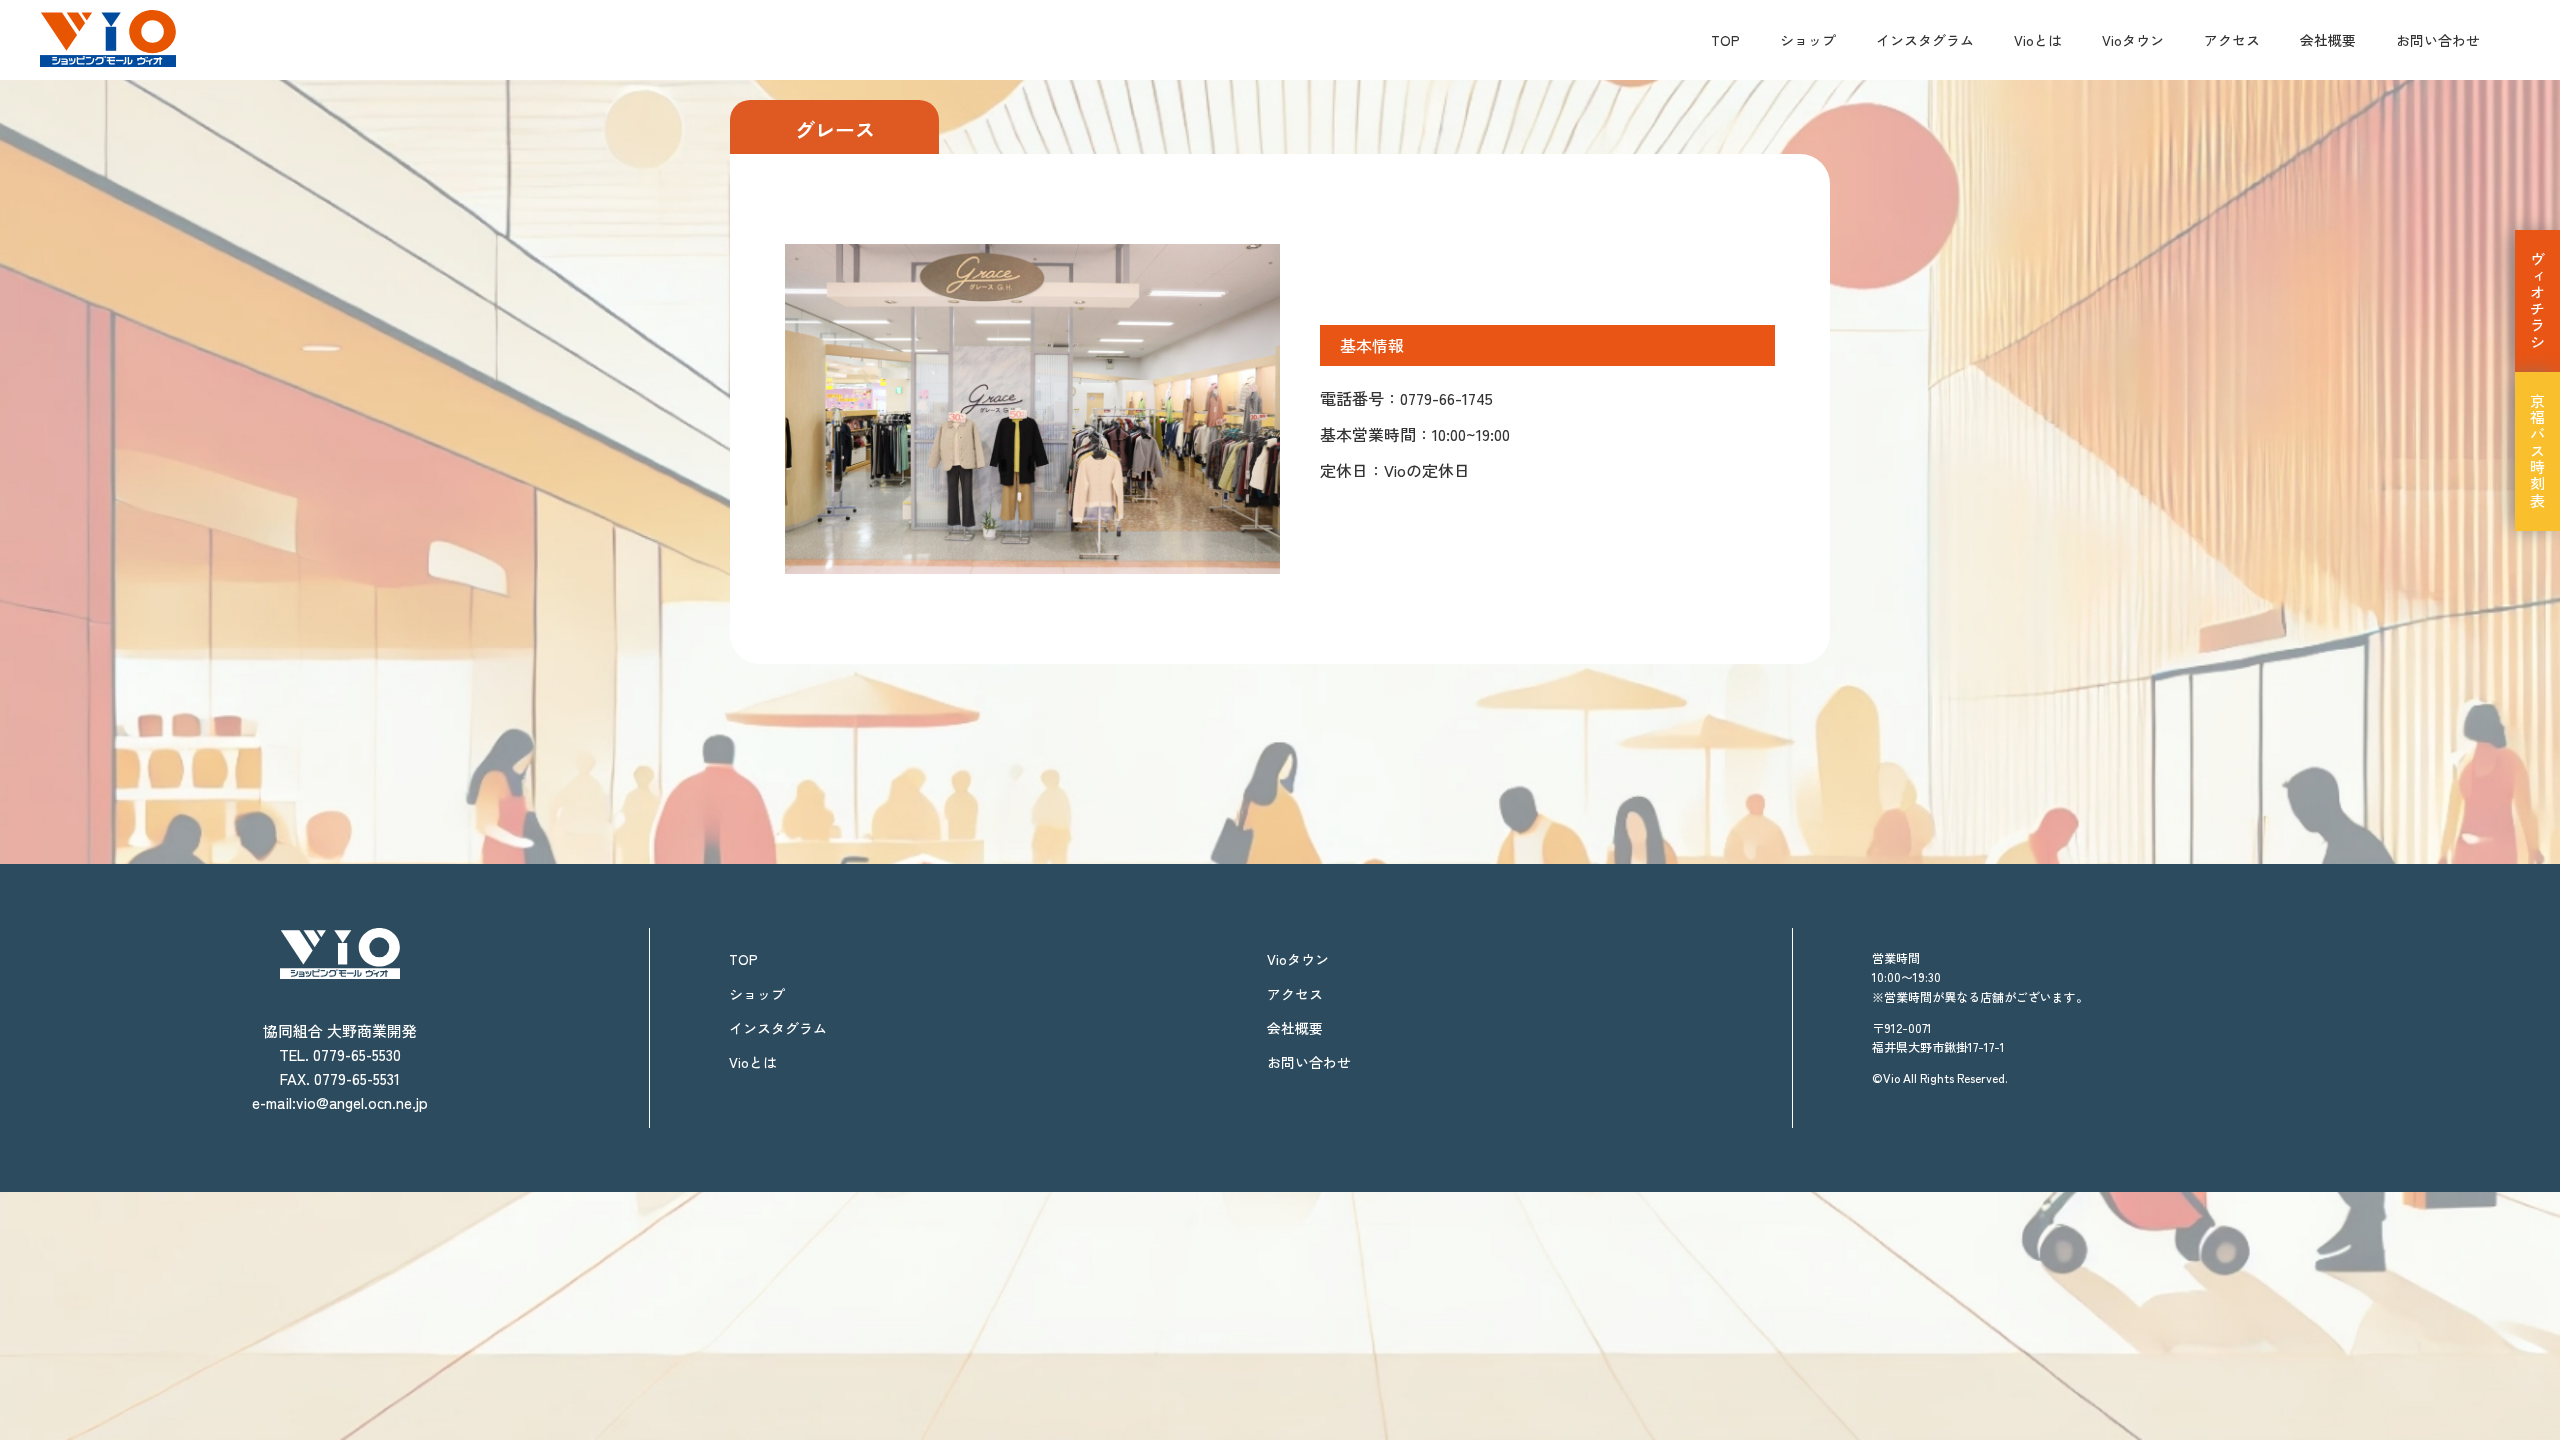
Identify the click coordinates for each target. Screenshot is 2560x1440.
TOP (1725, 40)
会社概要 (2328, 40)
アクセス (2232, 40)
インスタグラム (1925, 40)
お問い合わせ (2438, 40)
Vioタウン (2133, 40)
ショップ (1808, 40)
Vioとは (2038, 40)
